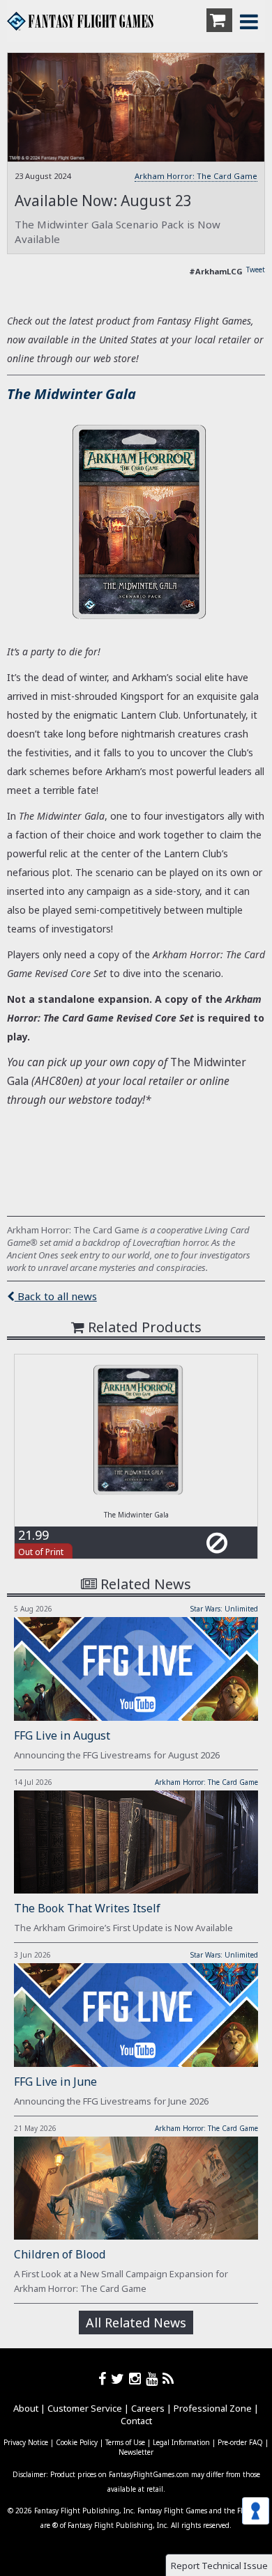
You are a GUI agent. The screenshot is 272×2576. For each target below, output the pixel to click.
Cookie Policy (77, 2442)
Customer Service (85, 2408)
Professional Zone (213, 2408)
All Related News (136, 2323)
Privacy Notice (26, 2442)
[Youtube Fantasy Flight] (154, 2379)
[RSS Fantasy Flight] (168, 2379)
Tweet (256, 270)
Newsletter (136, 2452)
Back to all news (56, 1296)
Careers (148, 2408)
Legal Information (181, 2442)
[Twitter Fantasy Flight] (120, 2379)
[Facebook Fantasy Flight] (105, 2379)
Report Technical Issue (219, 2566)
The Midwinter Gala (71, 394)
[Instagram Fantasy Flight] (137, 2379)
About (26, 2408)
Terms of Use (125, 2442)
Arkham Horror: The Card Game (196, 176)
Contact (136, 2421)
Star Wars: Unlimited (224, 1609)
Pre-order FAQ (240, 2442)
